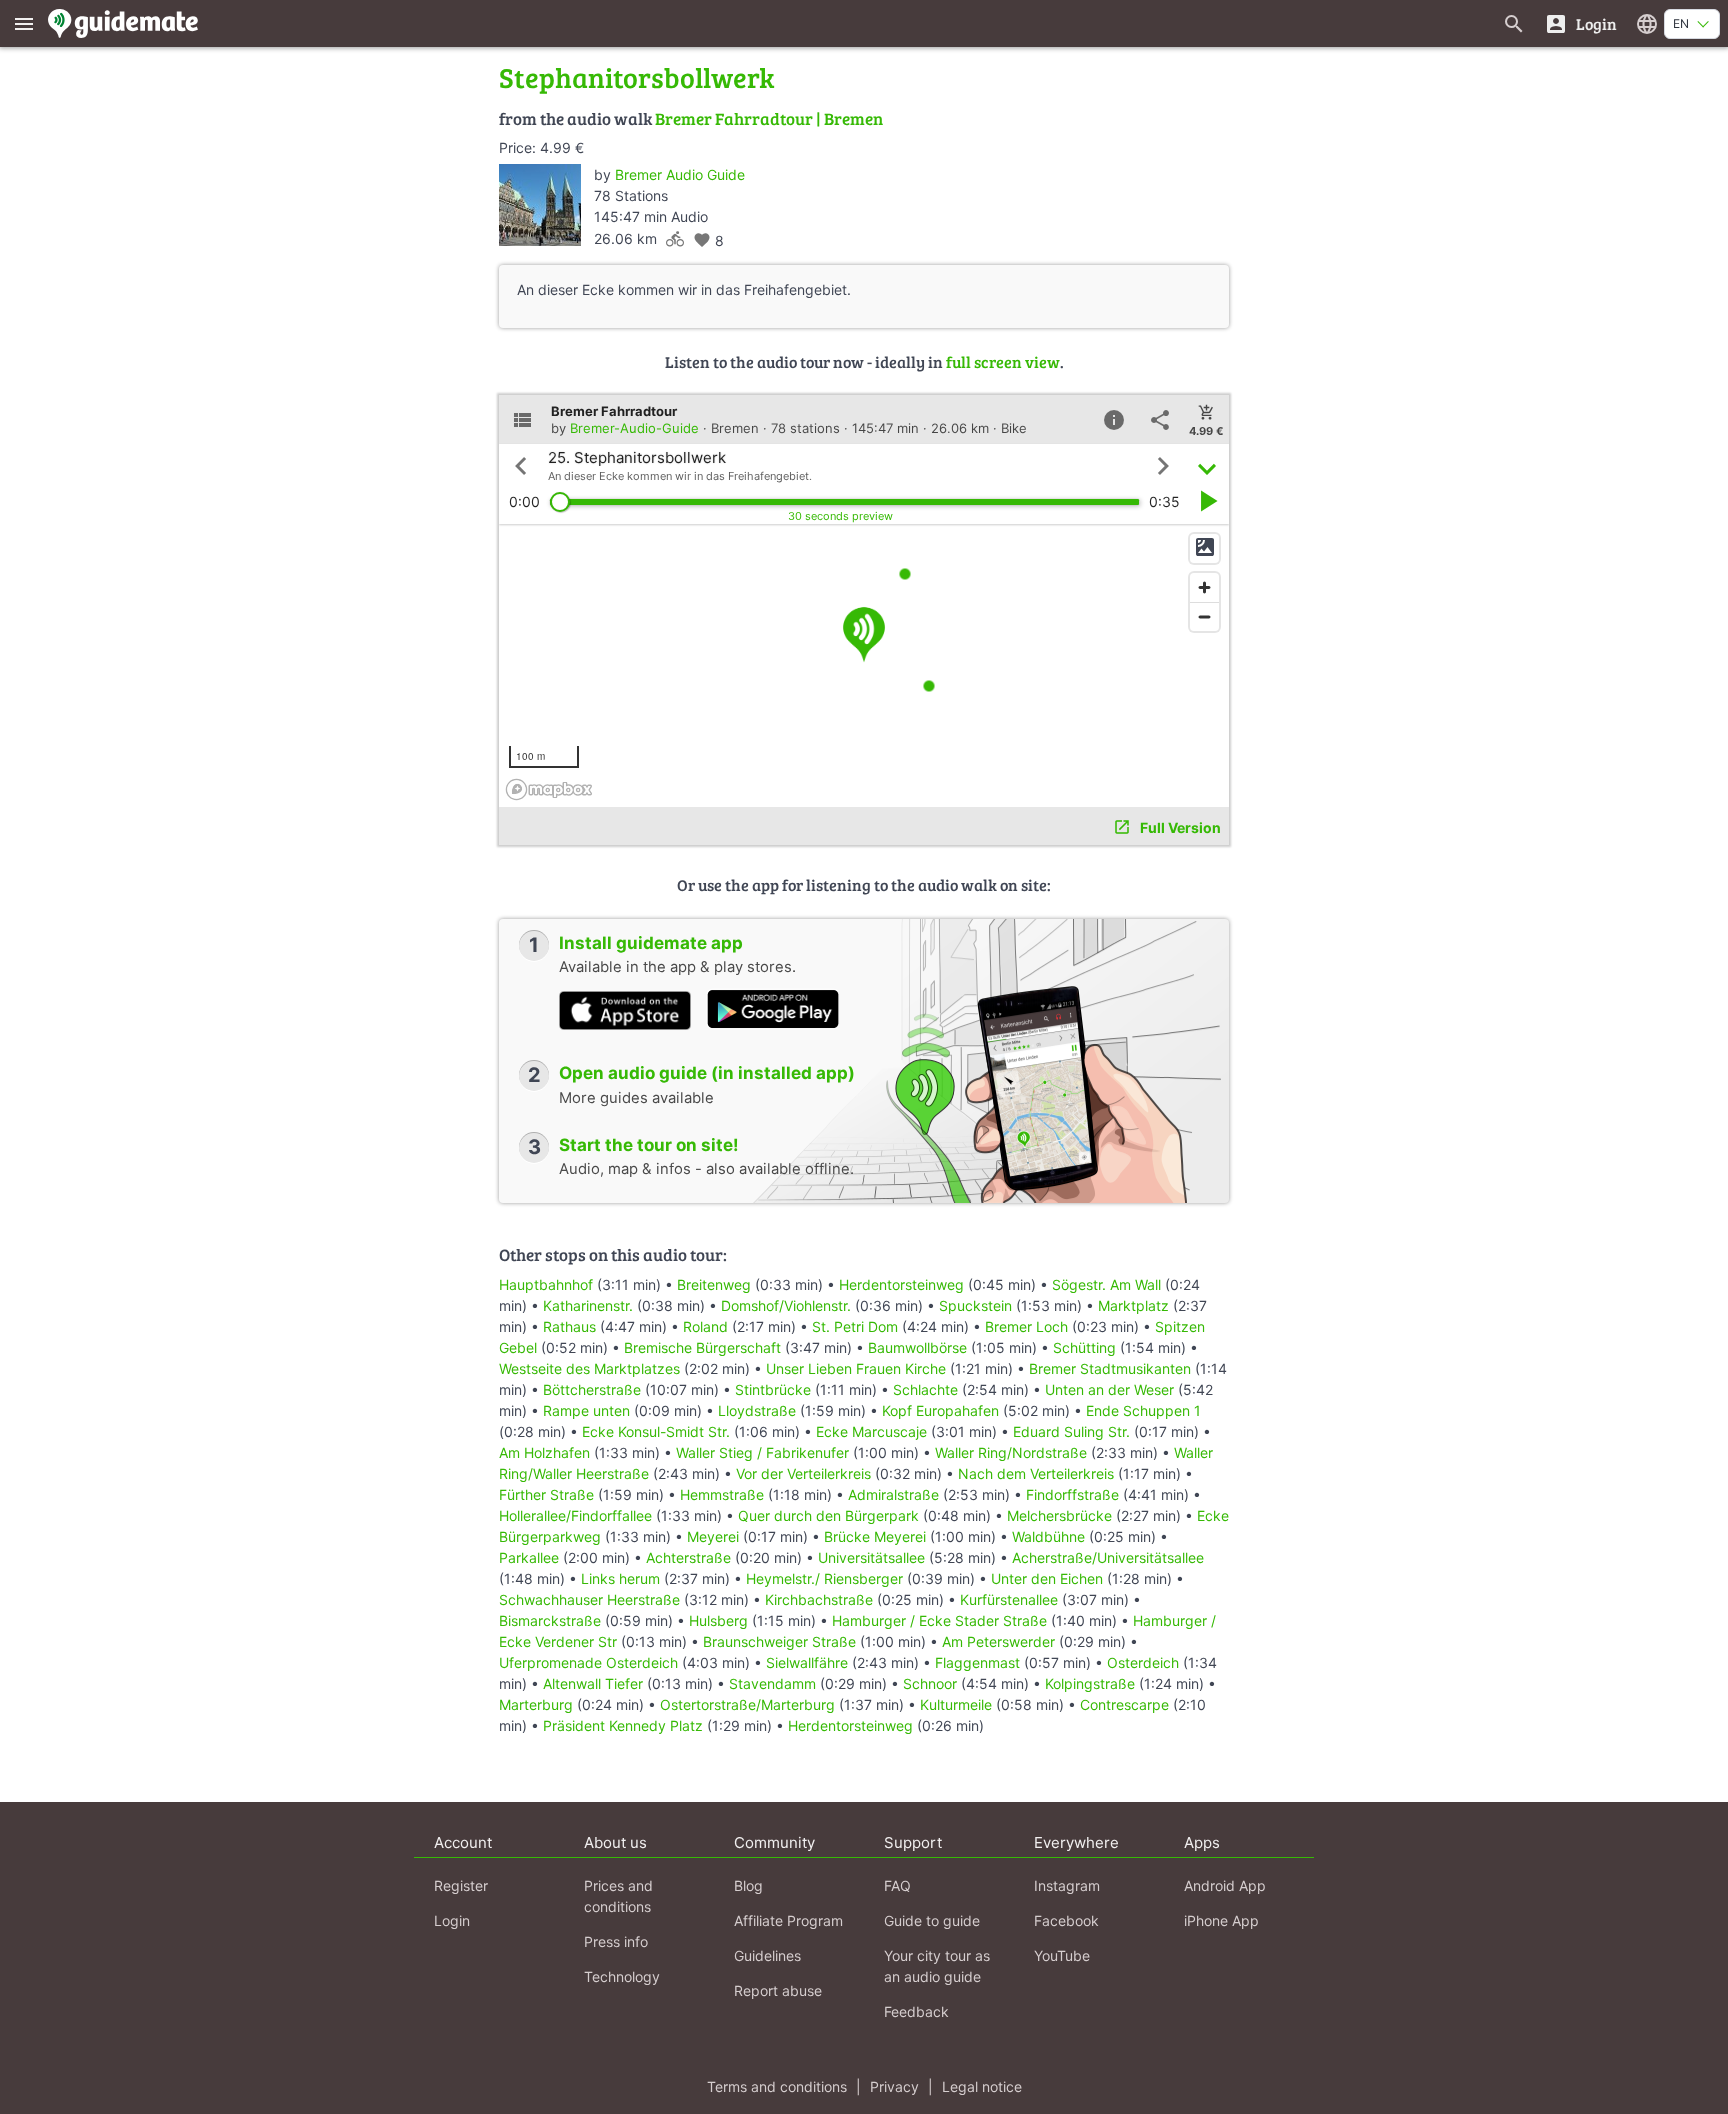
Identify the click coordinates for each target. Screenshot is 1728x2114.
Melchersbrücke (1059, 1515)
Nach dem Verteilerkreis (1036, 1473)
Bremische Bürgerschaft (702, 1347)
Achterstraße (688, 1557)
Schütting (1084, 1347)
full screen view (1003, 361)
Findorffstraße (1072, 1494)
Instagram (1067, 1885)
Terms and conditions (777, 2086)
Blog (748, 1885)
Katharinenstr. (588, 1305)
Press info (616, 1941)
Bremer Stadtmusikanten (1110, 1368)
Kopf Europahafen (940, 1410)
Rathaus (569, 1326)
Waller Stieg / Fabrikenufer (762, 1452)
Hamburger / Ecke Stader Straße (939, 1620)
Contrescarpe (1124, 1704)
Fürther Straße (546, 1494)
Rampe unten (586, 1410)
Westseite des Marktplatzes (589, 1368)
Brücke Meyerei (875, 1536)
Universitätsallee (871, 1557)
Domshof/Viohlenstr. (786, 1305)
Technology (622, 1976)
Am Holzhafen (544, 1452)
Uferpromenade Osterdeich (588, 1662)
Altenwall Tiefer (593, 1683)
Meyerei (713, 1536)
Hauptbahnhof (546, 1284)
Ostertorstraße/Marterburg (747, 1704)
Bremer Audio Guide (680, 174)
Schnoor (930, 1683)
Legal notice (982, 2086)
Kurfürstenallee (1009, 1599)
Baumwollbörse (917, 1347)
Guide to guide (932, 1920)
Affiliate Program (788, 1920)
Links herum (620, 1578)
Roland (705, 1326)
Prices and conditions (618, 1896)
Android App (1225, 1885)
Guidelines (767, 1955)
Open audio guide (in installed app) (707, 1073)
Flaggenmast (977, 1662)
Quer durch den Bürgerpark (828, 1515)
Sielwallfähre (807, 1662)
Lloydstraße (757, 1410)
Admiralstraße (893, 1494)
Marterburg (536, 1704)
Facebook (1066, 1920)
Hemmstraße (722, 1494)
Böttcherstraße (592, 1389)
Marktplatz (1133, 1305)
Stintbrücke (773, 1389)
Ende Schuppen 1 (1143, 1410)
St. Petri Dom (855, 1326)
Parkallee (529, 1557)
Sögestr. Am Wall (1106, 1284)
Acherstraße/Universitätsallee (1108, 1557)
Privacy (894, 2086)
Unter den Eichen (1047, 1578)
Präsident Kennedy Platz (623, 1725)
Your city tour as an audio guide (937, 1966)
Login (452, 1920)
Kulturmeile (956, 1704)
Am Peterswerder (998, 1641)
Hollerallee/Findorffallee (575, 1515)
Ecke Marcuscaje (871, 1431)
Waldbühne (1048, 1536)
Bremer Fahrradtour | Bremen (769, 118)
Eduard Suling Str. (1071, 1431)
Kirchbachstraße (819, 1599)
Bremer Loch (1026, 1326)
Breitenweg (714, 1284)
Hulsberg (718, 1620)
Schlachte (925, 1389)
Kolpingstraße (1090, 1683)
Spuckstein (975, 1305)
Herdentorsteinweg (901, 1284)
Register (461, 1885)
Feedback (916, 2011)
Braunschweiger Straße (779, 1641)
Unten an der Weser (1109, 1389)
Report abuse (778, 1990)
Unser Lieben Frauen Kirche (856, 1368)
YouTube (1062, 1955)
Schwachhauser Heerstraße (589, 1599)
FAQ (897, 1885)
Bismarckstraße (550, 1620)
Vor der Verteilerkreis (805, 1473)
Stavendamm (772, 1683)
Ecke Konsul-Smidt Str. (656, 1431)
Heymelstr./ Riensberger (826, 1578)
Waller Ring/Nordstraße (1011, 1452)
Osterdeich (1143, 1662)
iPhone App (1221, 1920)
